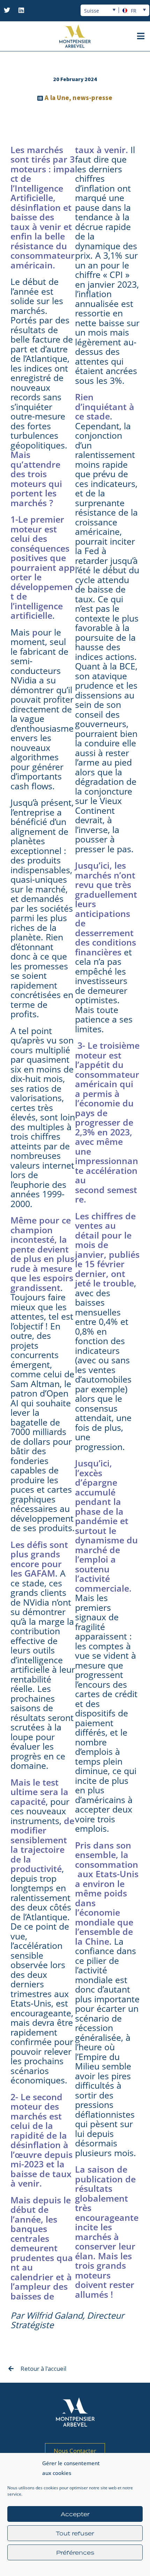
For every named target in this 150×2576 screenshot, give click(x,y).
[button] (141, 36)
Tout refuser (75, 2533)
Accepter (75, 2514)
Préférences (75, 2553)
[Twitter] (7, 10)
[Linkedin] (21, 10)
